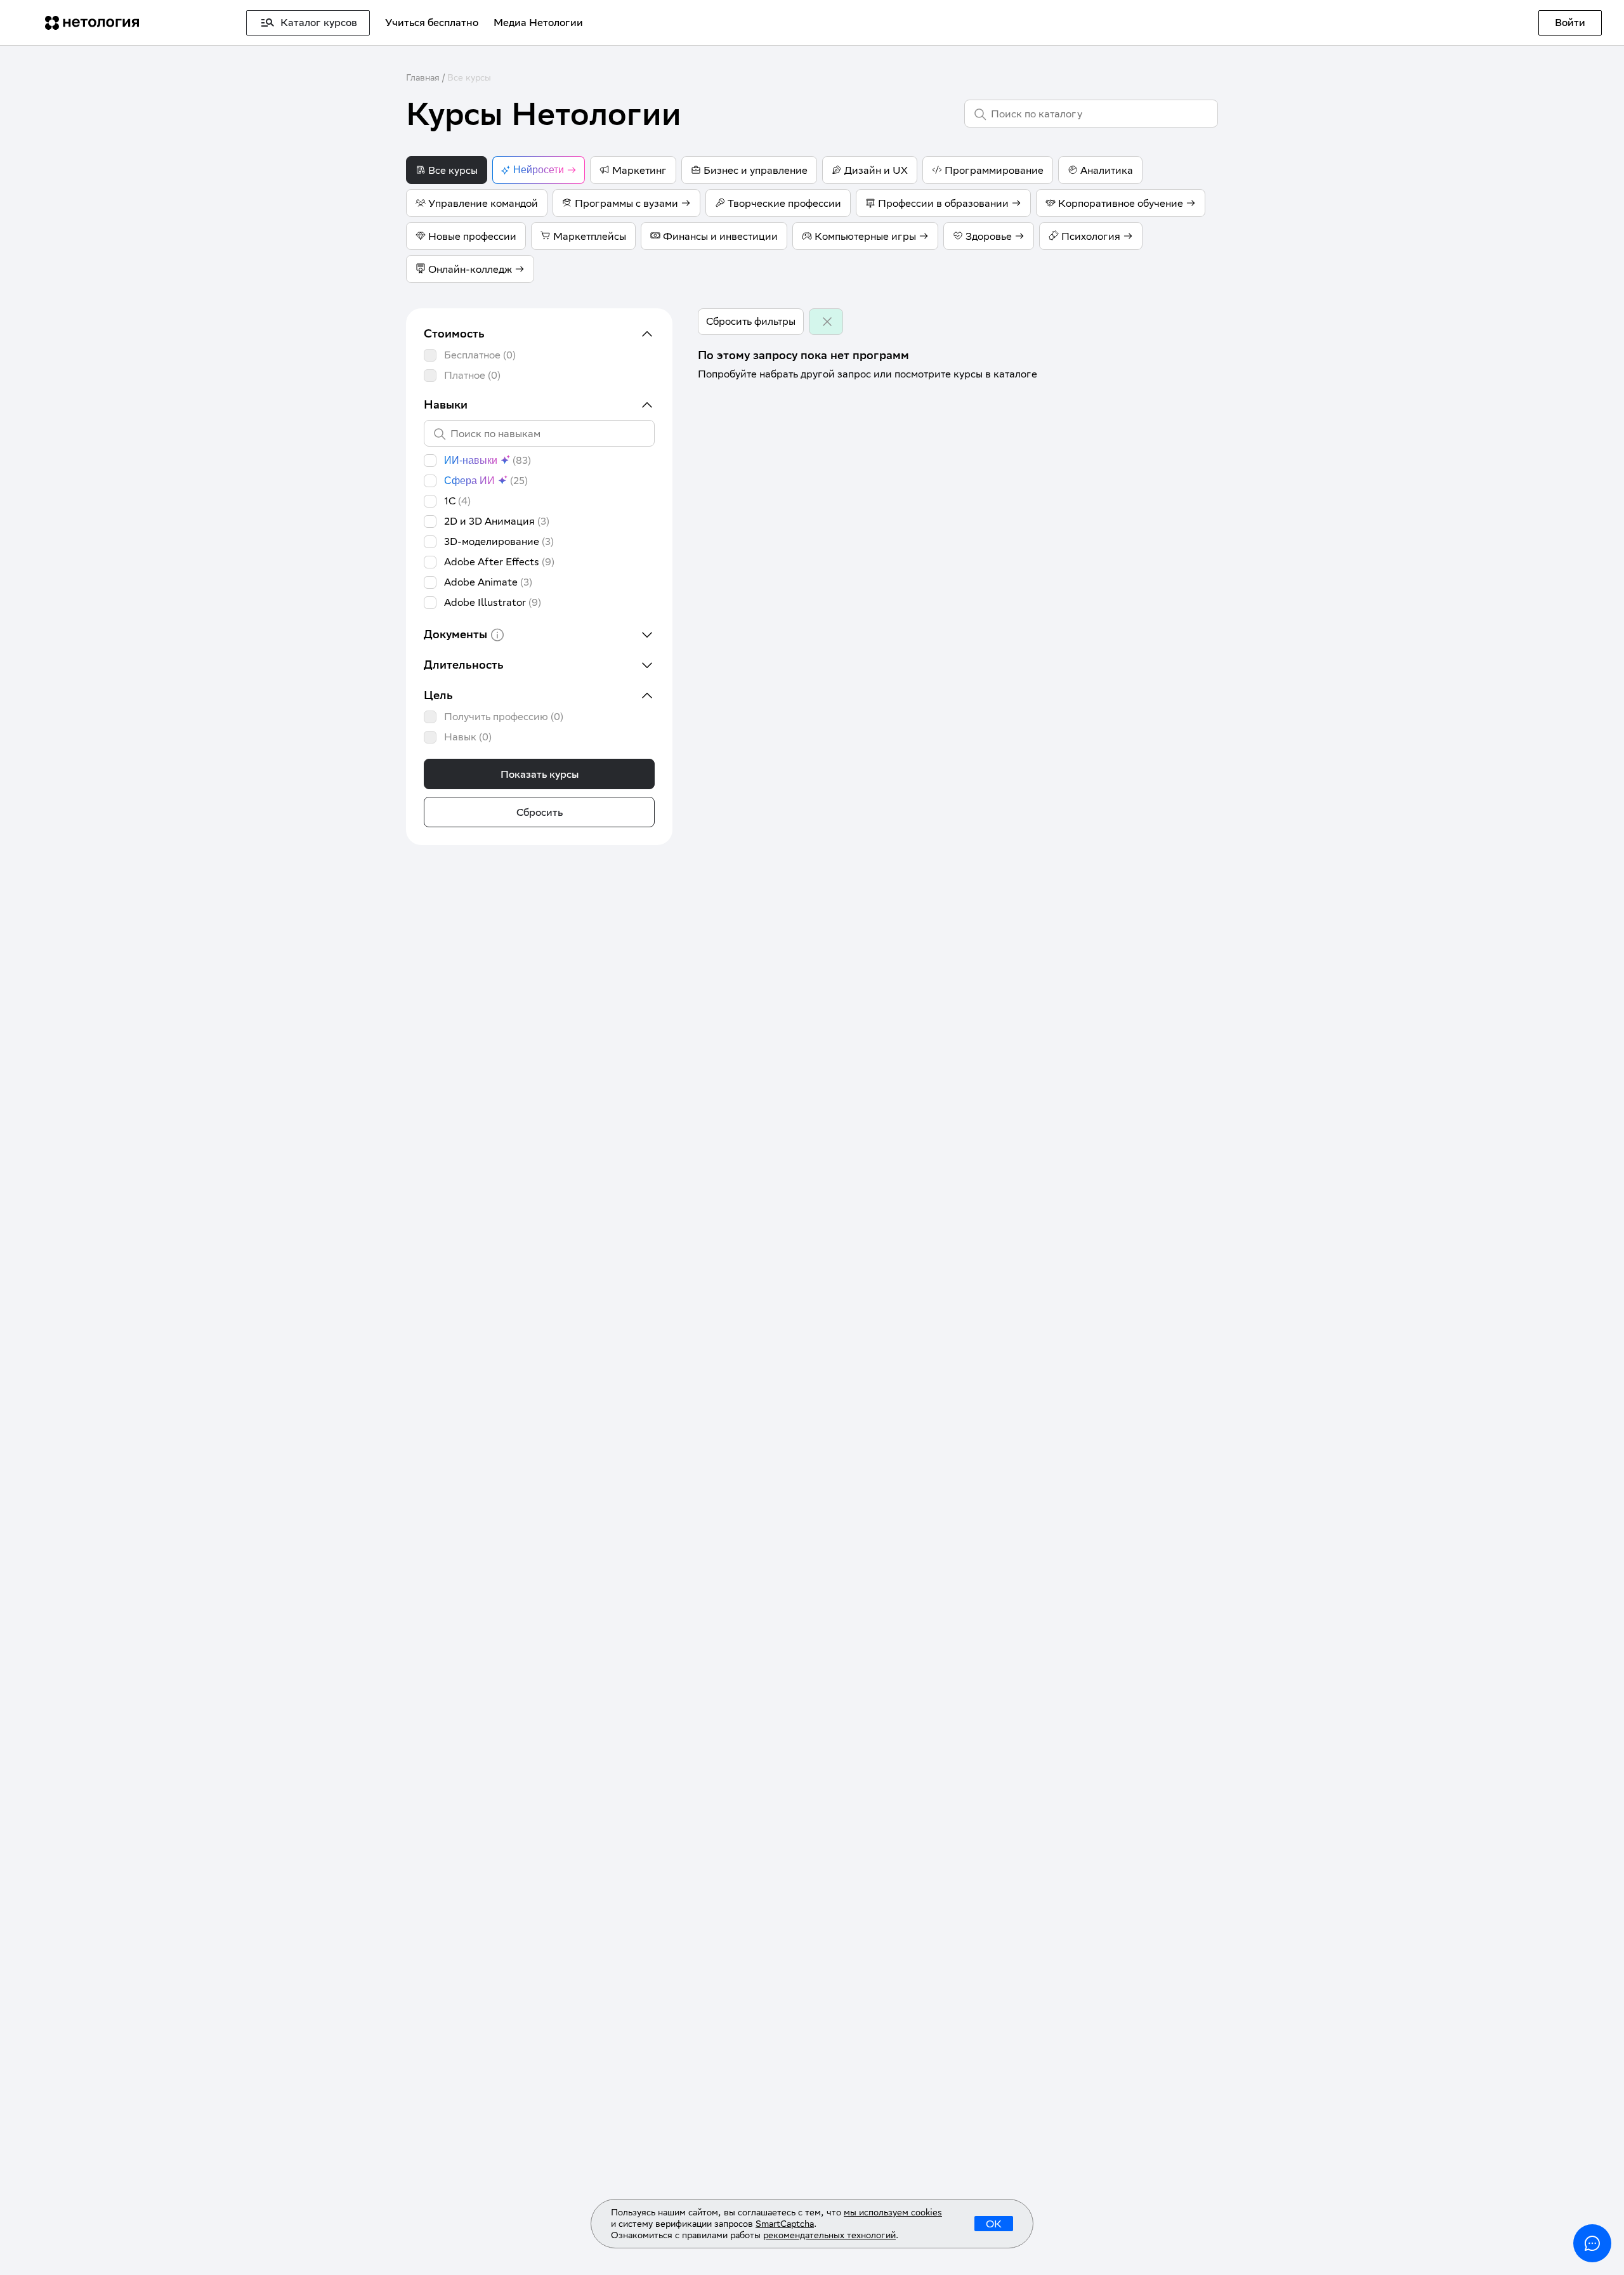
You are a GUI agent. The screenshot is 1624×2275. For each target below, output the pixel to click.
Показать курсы (540, 774)
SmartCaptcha (785, 2224)
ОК (994, 2224)
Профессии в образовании (943, 203)
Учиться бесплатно (432, 23)
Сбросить (540, 812)
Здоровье (989, 236)
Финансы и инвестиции (720, 236)
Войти (1570, 23)
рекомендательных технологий (829, 2235)
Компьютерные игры (865, 236)
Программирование (994, 170)
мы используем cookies (893, 2212)
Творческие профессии (784, 203)
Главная (423, 77)
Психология (1091, 236)
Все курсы (469, 77)
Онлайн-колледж (470, 269)
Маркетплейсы (590, 236)
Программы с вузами (626, 203)
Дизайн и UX (876, 170)
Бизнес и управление (756, 170)
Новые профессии (472, 236)
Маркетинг (639, 170)
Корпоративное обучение (1121, 203)
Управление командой (483, 203)
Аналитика (1107, 170)
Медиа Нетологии (538, 23)
